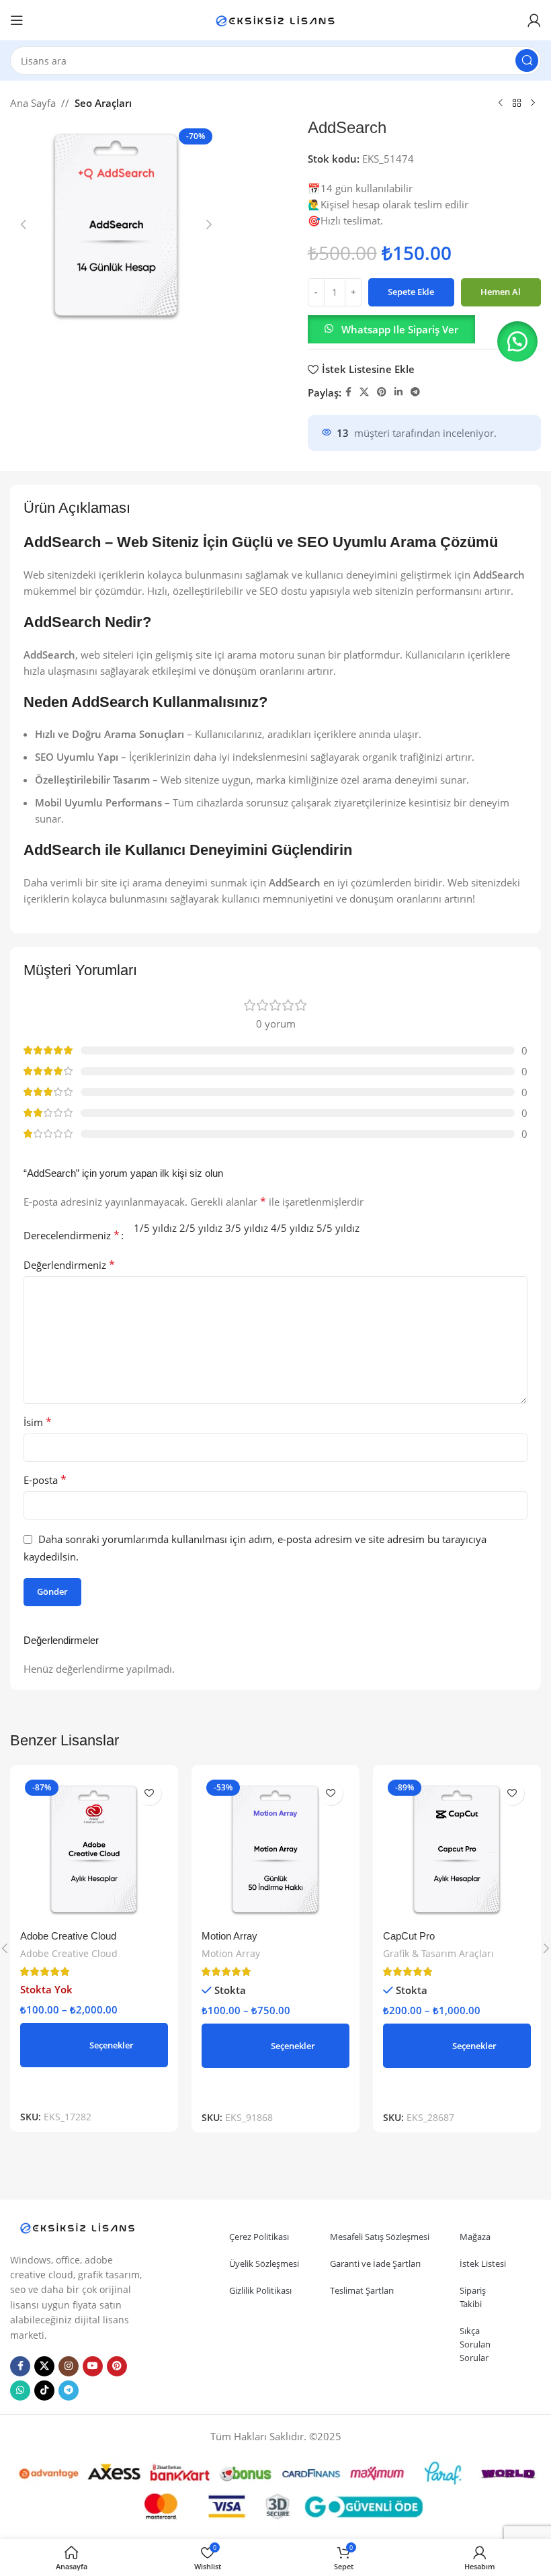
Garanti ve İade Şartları (375, 2263)
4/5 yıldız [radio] (292, 1228)
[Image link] (77, 2227)
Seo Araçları (103, 103)
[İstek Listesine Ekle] (150, 1793)
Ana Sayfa (33, 103)
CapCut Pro (409, 1936)
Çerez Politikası (259, 2237)
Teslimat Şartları (362, 2290)
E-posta (45, 1480)
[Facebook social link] (348, 392)
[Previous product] (501, 103)
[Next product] (533, 103)
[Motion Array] (275, 1849)
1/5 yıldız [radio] (155, 1228)
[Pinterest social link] (382, 392)
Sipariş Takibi (473, 2297)
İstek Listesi (483, 2263)
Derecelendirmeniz (72, 1235)
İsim (38, 1422)
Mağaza (475, 2237)
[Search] (527, 60)
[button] (24, 224)
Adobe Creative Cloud (68, 1936)
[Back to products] (517, 103)
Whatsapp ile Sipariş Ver (400, 329)
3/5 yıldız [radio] (247, 1228)
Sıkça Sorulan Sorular (475, 2344)
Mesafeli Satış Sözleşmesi (380, 2237)
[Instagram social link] (69, 2366)
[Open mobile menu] (17, 20)
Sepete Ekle (411, 292)
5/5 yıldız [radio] (338, 1228)
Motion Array (229, 1936)
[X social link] (364, 392)
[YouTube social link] (93, 2366)
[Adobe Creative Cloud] (94, 1849)
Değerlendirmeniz (69, 1265)
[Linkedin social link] (398, 392)
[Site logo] (275, 19)
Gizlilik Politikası (260, 2290)
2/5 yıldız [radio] (201, 1228)
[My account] (534, 20)
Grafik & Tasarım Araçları (438, 1953)
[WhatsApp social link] (20, 2391)
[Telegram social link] (415, 392)
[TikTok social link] (44, 2391)
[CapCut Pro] (457, 1849)
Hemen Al (501, 292)
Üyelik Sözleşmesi (264, 2263)
